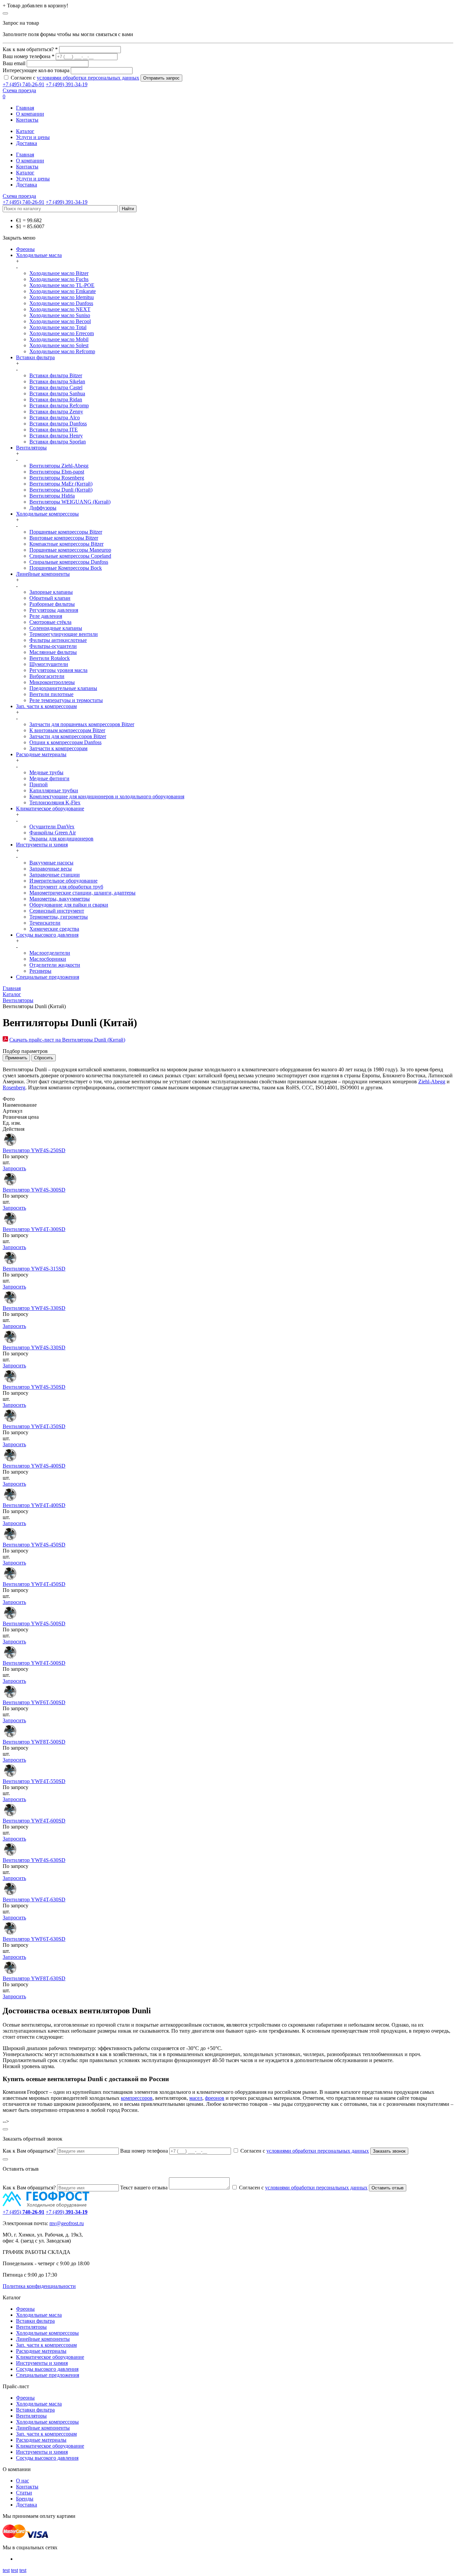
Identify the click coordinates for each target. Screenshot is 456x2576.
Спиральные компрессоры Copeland (70, 556)
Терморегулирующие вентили (64, 634)
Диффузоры (43, 508)
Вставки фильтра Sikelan (57, 381)
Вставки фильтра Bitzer (56, 375)
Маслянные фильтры (53, 652)
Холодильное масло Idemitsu (62, 297)
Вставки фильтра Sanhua (57, 393)
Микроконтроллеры (52, 682)
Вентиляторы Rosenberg (57, 478)
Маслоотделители (50, 953)
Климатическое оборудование (50, 808)
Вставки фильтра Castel (56, 387)
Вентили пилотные (51, 694)
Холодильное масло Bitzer (59, 273)
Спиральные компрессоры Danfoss (69, 562)
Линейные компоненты (43, 574)
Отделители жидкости (55, 965)
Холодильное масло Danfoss (61, 303)
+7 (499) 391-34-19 (67, 84)
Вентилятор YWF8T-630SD (34, 1978)
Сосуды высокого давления (47, 935)
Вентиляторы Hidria (52, 496)
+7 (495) (24, 2212)
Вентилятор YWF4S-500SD (34, 1623)
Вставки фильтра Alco (55, 418)
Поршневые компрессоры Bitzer (66, 532)
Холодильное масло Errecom (62, 333)
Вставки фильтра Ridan (56, 399)
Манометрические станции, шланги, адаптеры (82, 893)
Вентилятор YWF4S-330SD (34, 1308)
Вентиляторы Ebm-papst (57, 472)
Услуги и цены (33, 137)
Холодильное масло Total (58, 327)
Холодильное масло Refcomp (62, 351)
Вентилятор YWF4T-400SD (34, 1505)
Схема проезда (19, 90)
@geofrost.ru (70, 2223)
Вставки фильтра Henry (56, 436)
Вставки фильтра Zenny (56, 412)
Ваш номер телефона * (29, 56)
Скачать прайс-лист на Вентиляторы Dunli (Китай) (67, 1040)
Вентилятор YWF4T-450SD (34, 1584)
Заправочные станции (55, 875)
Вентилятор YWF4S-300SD (34, 1190)
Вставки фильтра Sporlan (58, 442)
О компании (30, 114)
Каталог (25, 131)
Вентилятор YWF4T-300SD (34, 1229)
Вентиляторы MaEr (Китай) (61, 484)
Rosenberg (14, 1088)
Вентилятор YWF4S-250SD (34, 1150)
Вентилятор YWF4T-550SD (34, 1781)
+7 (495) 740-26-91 (24, 84)
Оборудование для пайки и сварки (69, 905)
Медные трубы (46, 772)
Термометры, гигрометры (59, 917)
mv (53, 2223)
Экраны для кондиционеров (61, 839)
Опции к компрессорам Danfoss (65, 742)
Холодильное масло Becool (60, 321)
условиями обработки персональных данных (88, 78)
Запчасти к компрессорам (58, 748)
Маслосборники (48, 959)
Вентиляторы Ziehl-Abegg (59, 466)
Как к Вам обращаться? (29, 2151)
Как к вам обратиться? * (30, 49)
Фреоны (25, 249)
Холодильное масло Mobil (59, 339)
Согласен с (75, 78)
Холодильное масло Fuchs (59, 279)
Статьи (24, 2493)
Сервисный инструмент (57, 911)
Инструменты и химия (42, 845)
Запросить (14, 1168)
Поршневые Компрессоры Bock (66, 568)
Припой (39, 784)
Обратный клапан (50, 598)
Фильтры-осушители (53, 646)
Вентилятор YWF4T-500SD (34, 1663)
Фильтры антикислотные (58, 640)
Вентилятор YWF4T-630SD (34, 1900)
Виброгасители (47, 676)
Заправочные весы (51, 869)
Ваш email (14, 63)
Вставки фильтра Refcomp (59, 405)
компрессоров (137, 2098)
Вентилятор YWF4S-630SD (34, 1860)
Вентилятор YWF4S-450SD (34, 1545)
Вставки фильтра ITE (54, 430)
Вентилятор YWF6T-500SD (34, 1702)
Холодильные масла (39, 255)
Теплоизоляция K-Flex (55, 802)
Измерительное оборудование (63, 881)
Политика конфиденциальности (39, 2286)
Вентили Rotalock (50, 658)
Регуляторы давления (54, 610)
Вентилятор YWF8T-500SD (34, 1742)
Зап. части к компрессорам (46, 706)
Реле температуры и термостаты (66, 700)
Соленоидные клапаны (56, 628)
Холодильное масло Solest (59, 345)
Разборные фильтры (52, 604)
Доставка (27, 143)
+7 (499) (67, 2212)
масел (196, 2098)
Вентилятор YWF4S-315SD (34, 1269)
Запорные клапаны (51, 592)
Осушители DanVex (52, 827)
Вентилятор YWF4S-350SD (34, 1387)
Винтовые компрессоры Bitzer (64, 538)
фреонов (215, 2098)
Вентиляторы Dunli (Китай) (61, 490)
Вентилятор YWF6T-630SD (34, 1939)
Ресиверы (40, 971)
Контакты (27, 120)
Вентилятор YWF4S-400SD (34, 1466)
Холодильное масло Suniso (60, 315)
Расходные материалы (41, 754)
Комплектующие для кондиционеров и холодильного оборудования (107, 796)
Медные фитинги (49, 778)
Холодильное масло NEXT (60, 309)
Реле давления (46, 616)
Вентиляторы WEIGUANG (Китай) (70, 502)
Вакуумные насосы (51, 863)
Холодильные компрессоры (47, 514)
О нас (23, 2481)
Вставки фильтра (35, 357)
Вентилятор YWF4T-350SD (34, 1426)
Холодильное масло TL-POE (62, 285)
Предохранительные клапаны (63, 688)
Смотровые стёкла (50, 622)
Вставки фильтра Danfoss (58, 424)
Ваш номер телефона (144, 2151)
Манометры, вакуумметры (60, 899)
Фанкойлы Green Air (53, 833)
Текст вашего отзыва (144, 2188)
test (6, 2570)
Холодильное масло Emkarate (63, 291)
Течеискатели (45, 923)
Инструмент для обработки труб (66, 887)
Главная (25, 108)
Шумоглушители (49, 664)
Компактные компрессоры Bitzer (66, 544)
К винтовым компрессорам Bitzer (67, 730)
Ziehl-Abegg (432, 1081)
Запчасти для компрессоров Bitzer (68, 736)
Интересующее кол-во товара (36, 70)
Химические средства (54, 929)
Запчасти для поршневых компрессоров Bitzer (82, 724)
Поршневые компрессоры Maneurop (70, 550)
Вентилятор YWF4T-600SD (34, 1821)
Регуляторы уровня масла (58, 670)
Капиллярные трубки (54, 790)
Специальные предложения (48, 977)
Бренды (25, 2499)
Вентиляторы (31, 448)
